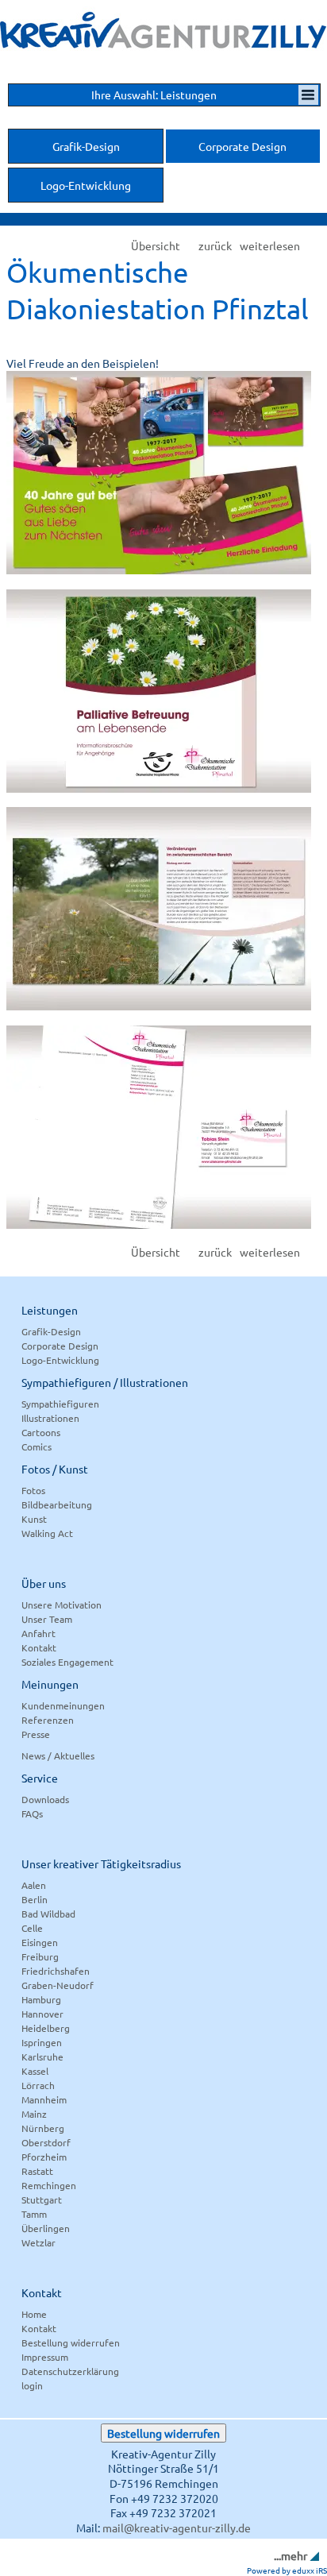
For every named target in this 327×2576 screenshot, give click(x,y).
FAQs (32, 1813)
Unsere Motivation (62, 1605)
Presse (36, 1734)
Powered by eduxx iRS (287, 2570)
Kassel (35, 2071)
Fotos (33, 1490)
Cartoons (41, 1432)
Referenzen (48, 1720)
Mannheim (44, 2099)
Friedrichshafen (56, 1971)
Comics (37, 1446)
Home (34, 2314)
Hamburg (41, 1999)
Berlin (35, 1899)
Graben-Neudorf (58, 1985)
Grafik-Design (51, 1331)
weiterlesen (270, 246)
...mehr (290, 2555)
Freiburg (40, 1956)
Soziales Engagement (67, 1662)
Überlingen (46, 2228)
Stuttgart (42, 2199)
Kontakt (39, 1647)
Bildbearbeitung (57, 1504)
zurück (215, 246)
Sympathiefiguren (60, 1404)
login (32, 2385)
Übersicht (156, 246)
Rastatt (37, 2171)
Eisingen (40, 1942)
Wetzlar (38, 2242)
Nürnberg (43, 2128)
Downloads (45, 1799)
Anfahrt (38, 1633)
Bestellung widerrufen (71, 2342)
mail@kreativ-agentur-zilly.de (177, 2528)
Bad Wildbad (48, 1914)
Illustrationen (50, 1418)
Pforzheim (44, 2157)
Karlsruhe (42, 2057)
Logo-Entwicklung (60, 1360)
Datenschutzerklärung (70, 2371)
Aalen (34, 1885)
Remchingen (49, 2185)
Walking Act (47, 1533)
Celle (32, 1928)
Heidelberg (46, 2028)
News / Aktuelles (58, 1755)
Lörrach (38, 2085)
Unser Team (47, 1619)
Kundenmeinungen (63, 1705)
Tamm (34, 2214)
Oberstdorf (46, 2142)
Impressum (45, 2357)
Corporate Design (60, 1346)
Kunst (34, 1519)
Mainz (34, 2114)
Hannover (42, 2014)
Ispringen (42, 2042)
